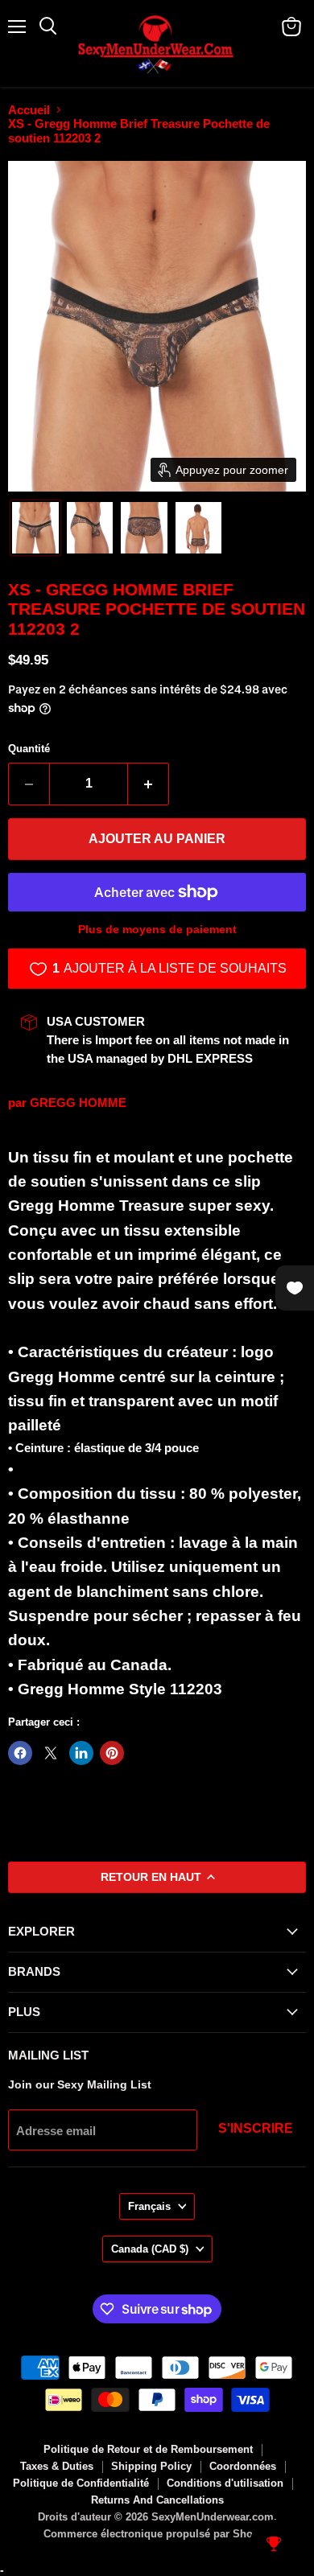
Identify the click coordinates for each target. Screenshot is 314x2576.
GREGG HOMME (78, 1103)
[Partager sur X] (51, 1753)
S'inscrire (256, 2128)
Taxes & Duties (57, 2466)
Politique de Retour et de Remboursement (148, 2449)
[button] (35, 528)
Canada (150, 2249)
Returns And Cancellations (157, 2500)
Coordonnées (243, 2466)
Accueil (29, 110)
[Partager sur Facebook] (20, 1753)
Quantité (29, 749)
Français (149, 2206)
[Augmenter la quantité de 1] (149, 784)
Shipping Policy (151, 2466)
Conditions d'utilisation (225, 2483)
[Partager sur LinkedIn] (81, 1753)
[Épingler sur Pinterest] (112, 1753)
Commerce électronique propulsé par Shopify (157, 2534)
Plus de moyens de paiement (157, 929)
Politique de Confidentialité (81, 2483)
